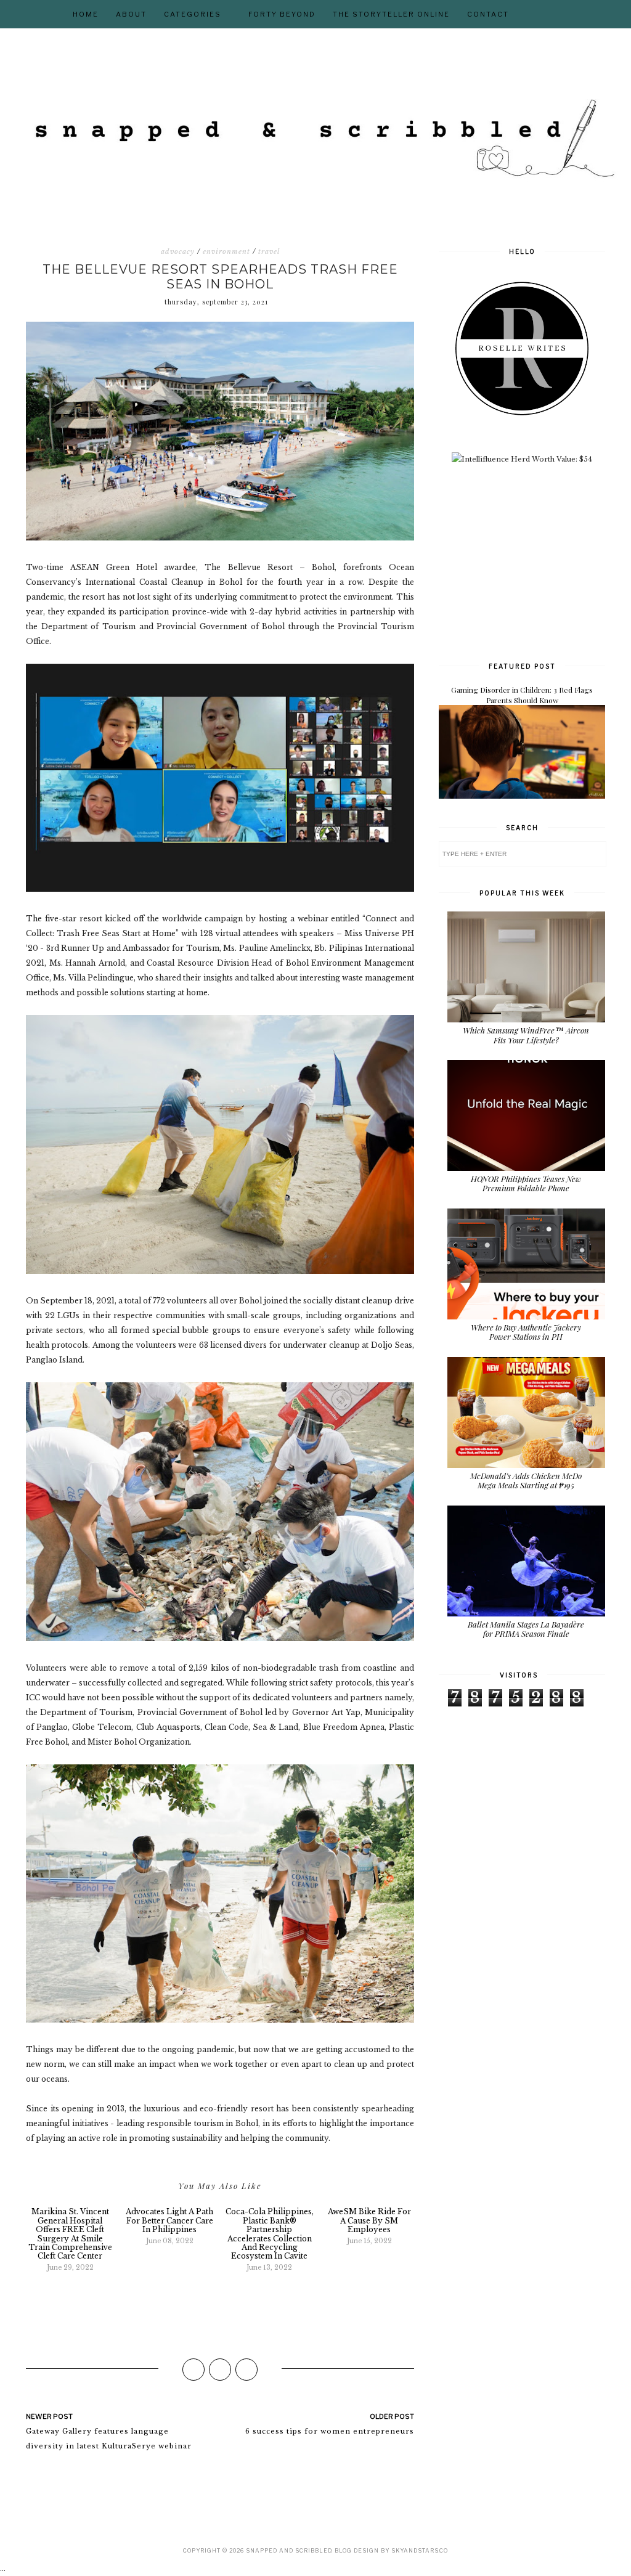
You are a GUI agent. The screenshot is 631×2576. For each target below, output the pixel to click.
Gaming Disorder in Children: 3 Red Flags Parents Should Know (522, 695)
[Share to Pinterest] (246, 2370)
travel (269, 251)
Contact (488, 14)
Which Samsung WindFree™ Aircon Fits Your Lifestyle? (526, 1035)
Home (86, 14)
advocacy (178, 251)
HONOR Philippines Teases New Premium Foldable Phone (526, 1184)
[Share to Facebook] (193, 2370)
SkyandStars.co (420, 2550)
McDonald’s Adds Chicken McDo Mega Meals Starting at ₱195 (526, 1481)
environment (226, 251)
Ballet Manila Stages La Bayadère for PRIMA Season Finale (526, 1629)
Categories (193, 14)
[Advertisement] (531, 561)
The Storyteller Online (391, 14)
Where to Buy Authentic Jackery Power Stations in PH (526, 1332)
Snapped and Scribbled (289, 2550)
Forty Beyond (282, 14)
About (131, 14)
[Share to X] (220, 2370)
